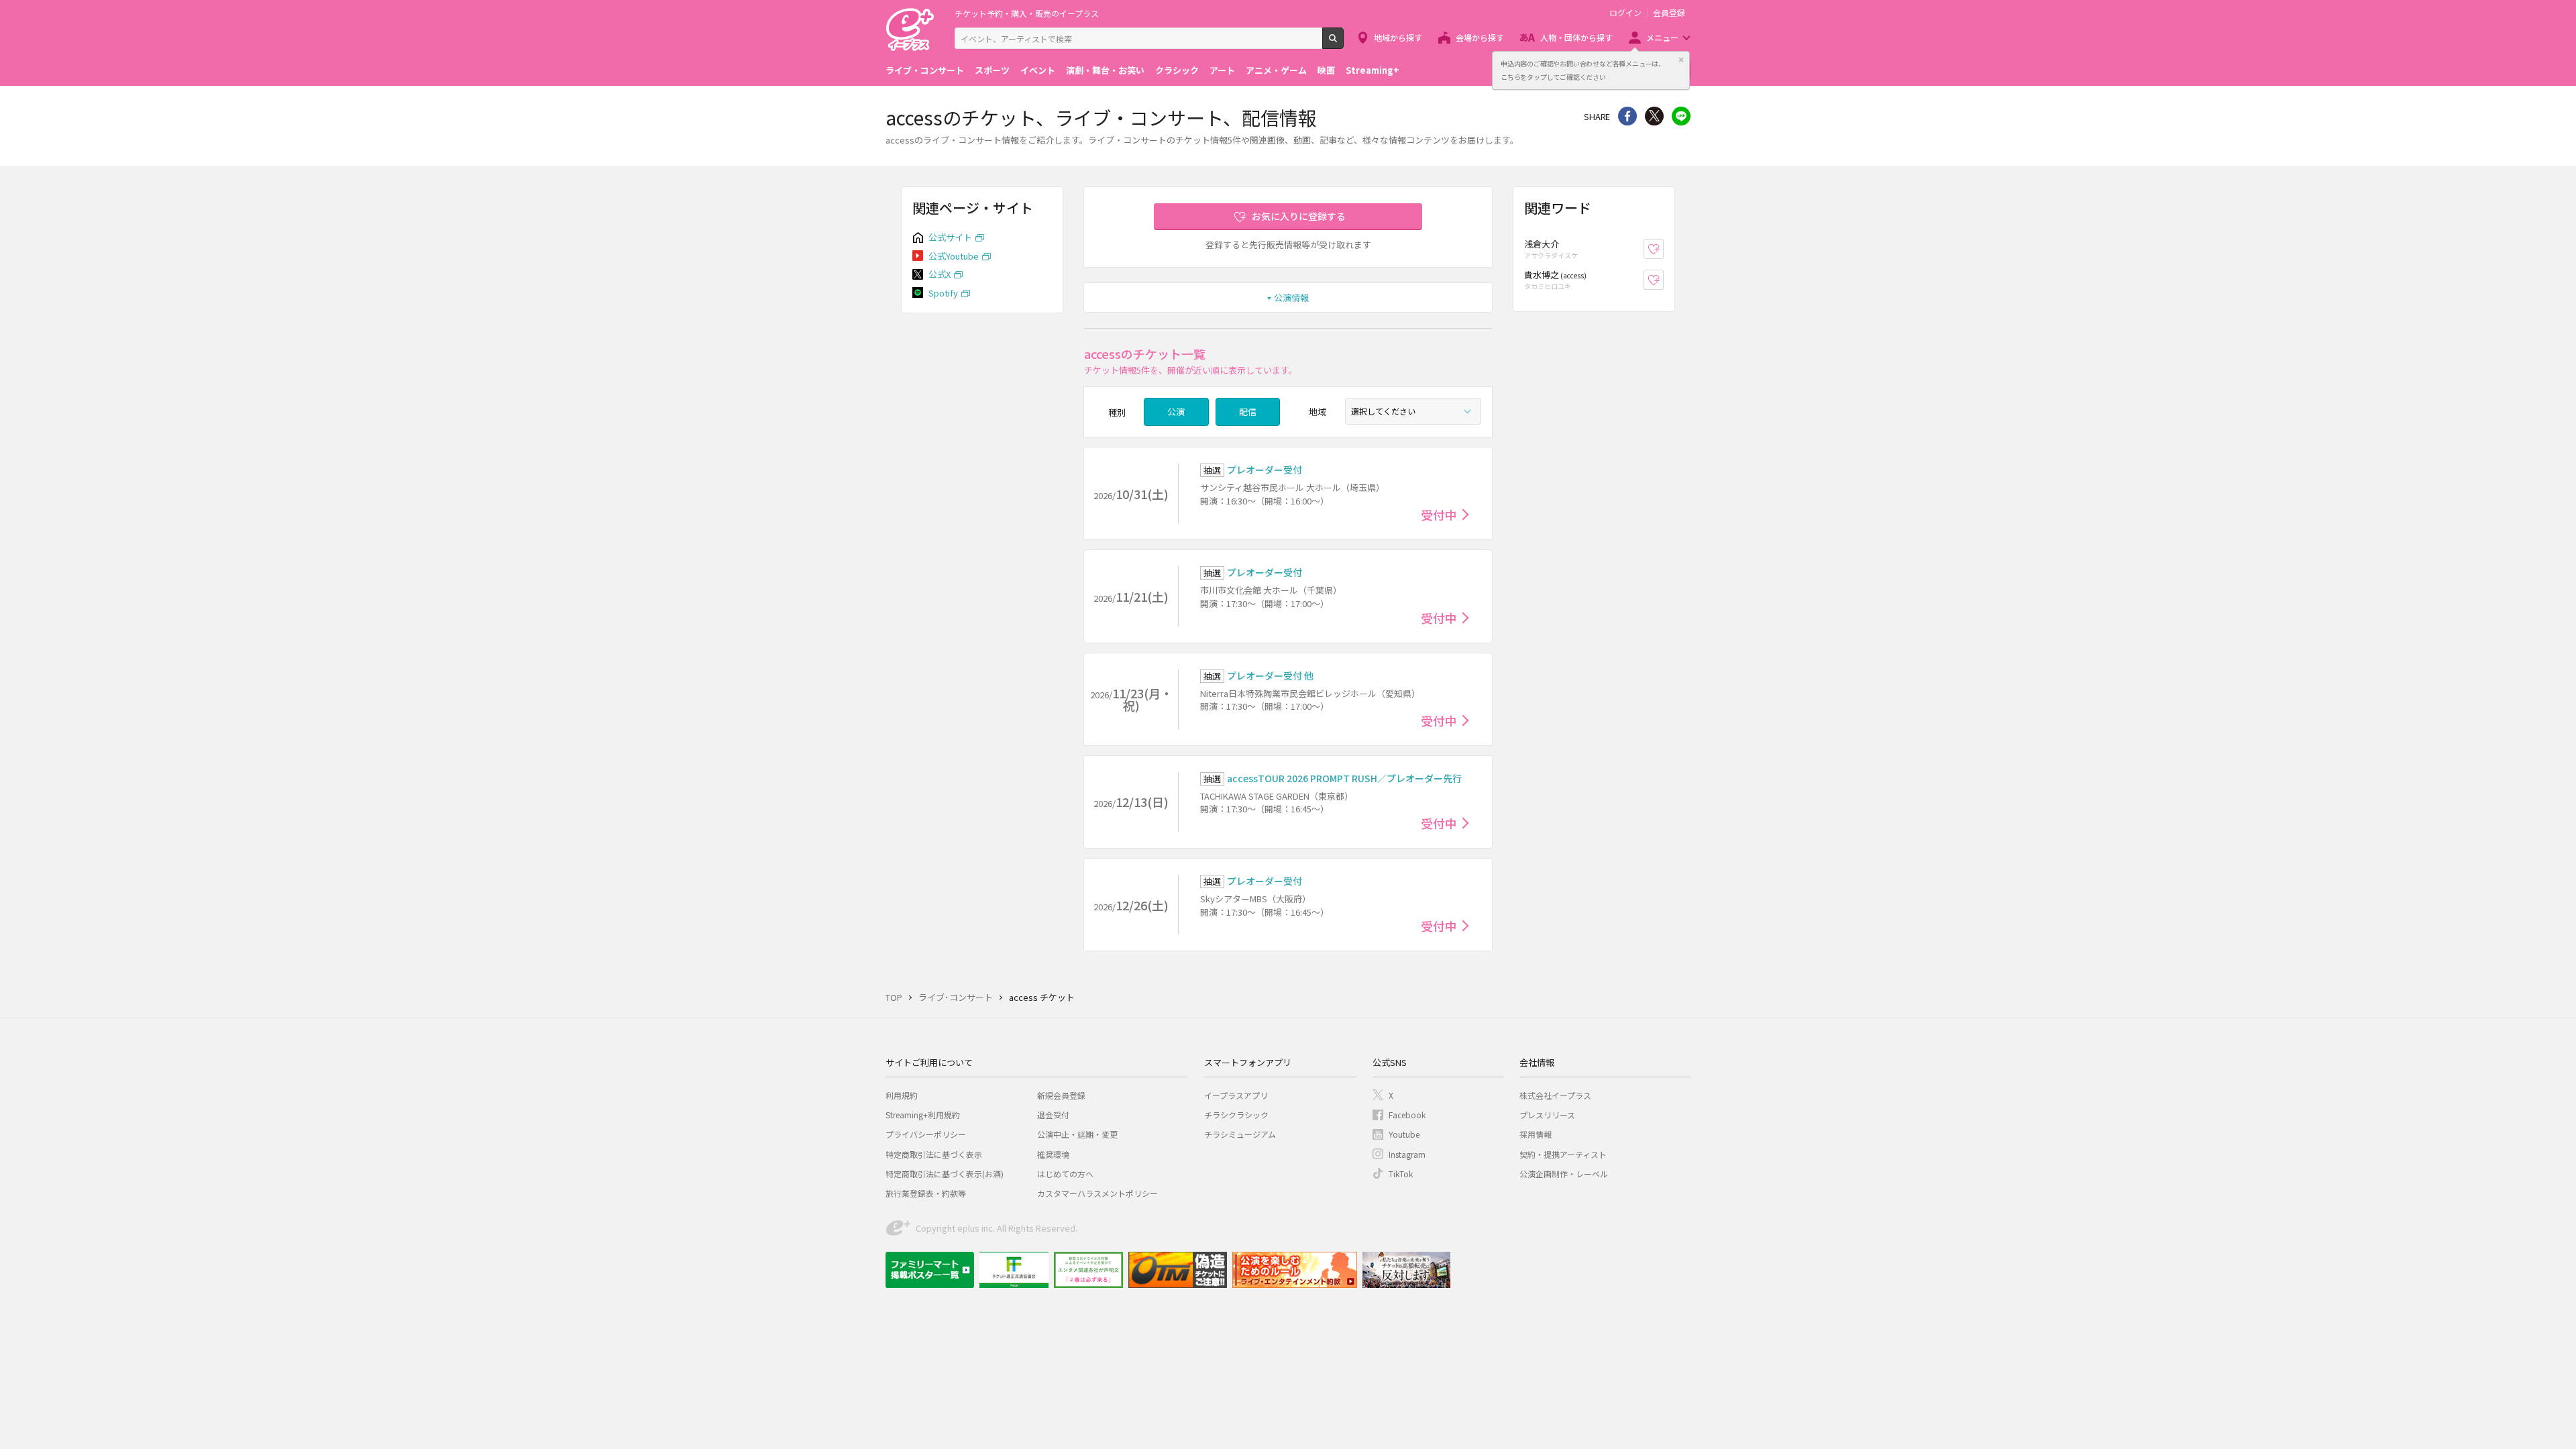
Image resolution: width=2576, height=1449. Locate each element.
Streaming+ (1373, 70)
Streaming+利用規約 (923, 1115)
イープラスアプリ (1236, 1095)
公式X (940, 274)
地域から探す (1398, 37)
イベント (1038, 70)
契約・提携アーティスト (1563, 1154)
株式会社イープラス (1555, 1095)
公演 (1176, 412)
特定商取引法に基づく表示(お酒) (945, 1174)
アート (1222, 70)
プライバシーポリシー (926, 1134)
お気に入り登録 (1663, 249)
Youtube (1404, 1134)
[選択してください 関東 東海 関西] (1413, 411)
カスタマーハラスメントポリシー (1097, 1193)
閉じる (1681, 60)
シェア (1627, 116)
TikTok (1401, 1174)
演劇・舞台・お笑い (1105, 70)
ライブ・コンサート (925, 70)
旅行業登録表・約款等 (926, 1193)
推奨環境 (1053, 1154)
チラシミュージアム (1240, 1134)
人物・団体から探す (1576, 37)
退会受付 (1053, 1115)
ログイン (1625, 13)
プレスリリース (1547, 1115)
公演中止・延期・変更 (1077, 1134)
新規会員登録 (1061, 1095)
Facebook (1407, 1115)
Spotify (943, 293)
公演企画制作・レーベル (1564, 1174)
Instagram (1407, 1154)
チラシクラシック (1236, 1115)
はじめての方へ (1065, 1174)
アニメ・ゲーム (1276, 70)
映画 (1326, 70)
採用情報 (1536, 1134)
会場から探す (1480, 37)
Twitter (1654, 116)
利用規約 (902, 1095)
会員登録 (1669, 13)
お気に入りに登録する (1299, 216)
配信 (1248, 412)
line (1681, 116)
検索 (1343, 44)
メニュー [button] (1662, 37)
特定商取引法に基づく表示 (934, 1154)
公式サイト (950, 237)
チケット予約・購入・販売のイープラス (1027, 13)
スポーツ (992, 70)
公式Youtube (954, 256)
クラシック (1177, 70)
